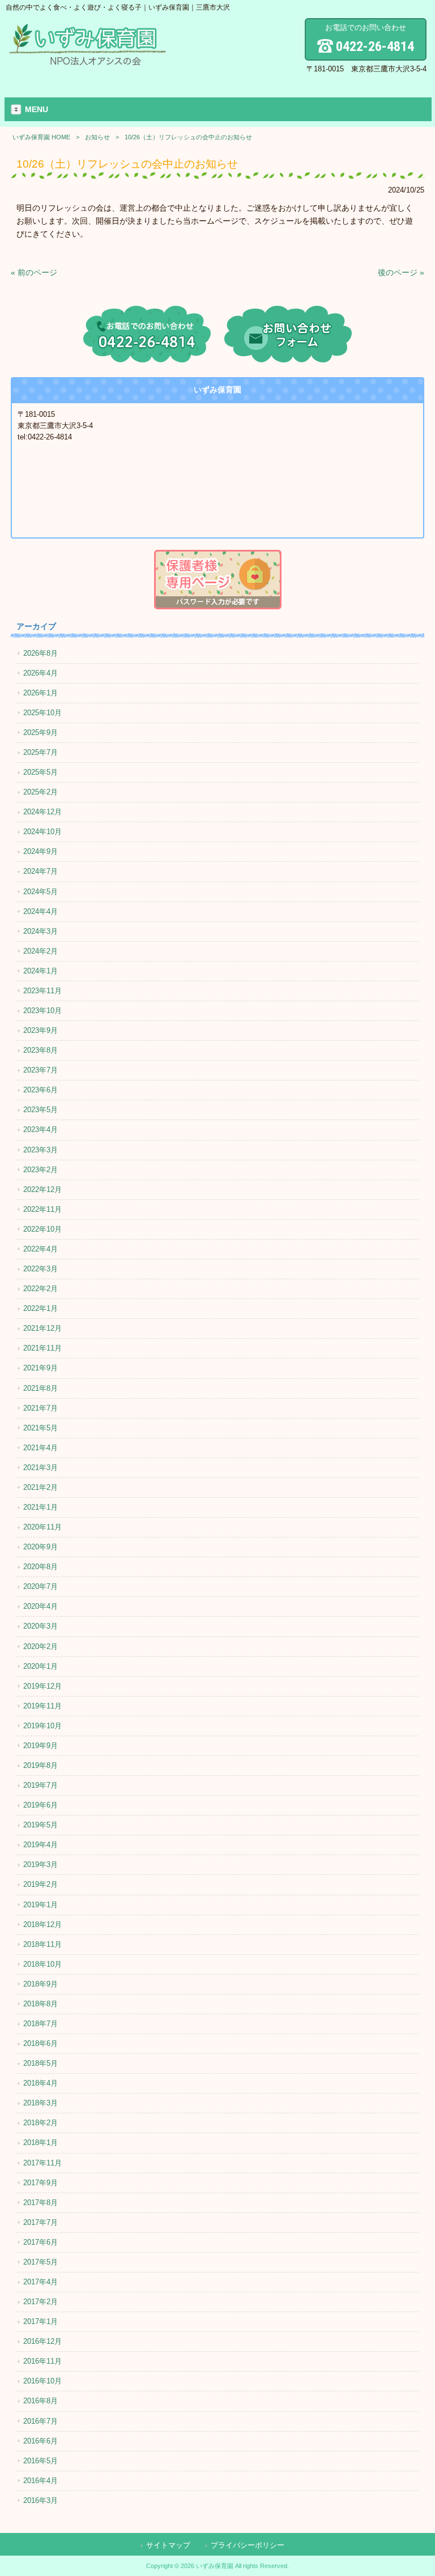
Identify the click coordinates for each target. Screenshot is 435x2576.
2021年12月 (42, 1328)
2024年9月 (40, 851)
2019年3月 (40, 1864)
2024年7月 (40, 871)
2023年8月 (40, 1050)
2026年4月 (40, 673)
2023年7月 (40, 1070)
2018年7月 (40, 2024)
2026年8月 (40, 653)
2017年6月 (40, 2242)
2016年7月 (40, 2421)
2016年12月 (42, 2341)
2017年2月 (40, 2302)
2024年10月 (42, 832)
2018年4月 (40, 2083)
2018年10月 (42, 1964)
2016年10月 (42, 2381)
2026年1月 (40, 693)
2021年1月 (40, 1507)
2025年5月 (40, 772)
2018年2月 (40, 2123)
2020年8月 (40, 1567)
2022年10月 (42, 1229)
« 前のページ (34, 272)
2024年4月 (40, 911)
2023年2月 (40, 1170)
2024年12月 (42, 812)
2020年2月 (40, 1646)
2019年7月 (40, 1785)
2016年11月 (42, 2361)
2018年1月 (40, 2143)
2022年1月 (40, 1308)
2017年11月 (42, 2163)
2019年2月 (40, 1884)
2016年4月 (40, 2481)
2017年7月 (40, 2222)
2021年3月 (40, 1468)
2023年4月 (40, 1129)
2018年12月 (42, 1924)
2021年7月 (40, 1408)
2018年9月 (40, 1984)
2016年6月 (40, 2441)
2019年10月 (42, 1726)
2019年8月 (40, 1765)
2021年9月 (40, 1368)
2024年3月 (40, 931)
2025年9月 (40, 732)
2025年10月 (42, 713)
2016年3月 (40, 2500)
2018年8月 (40, 2004)
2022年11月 (42, 1209)
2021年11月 (42, 1348)
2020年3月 (40, 1626)
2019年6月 (40, 1805)
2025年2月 (40, 792)
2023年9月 (40, 1030)
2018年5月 (40, 2063)
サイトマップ (168, 2545)
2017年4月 (40, 2282)
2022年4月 (40, 1249)
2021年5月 (40, 1428)
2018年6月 (40, 2043)
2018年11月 (42, 1944)
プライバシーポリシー (248, 2545)
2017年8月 (40, 2203)
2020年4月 (40, 1606)
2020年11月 (42, 1527)
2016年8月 (40, 2401)
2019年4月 (40, 1845)
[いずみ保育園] (88, 63)
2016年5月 (40, 2461)
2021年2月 (40, 1487)
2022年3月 (40, 1269)
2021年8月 (40, 1388)
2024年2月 (40, 951)
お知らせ (97, 137)
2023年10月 (42, 1011)
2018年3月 (40, 2103)
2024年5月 (40, 892)
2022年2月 (40, 1289)
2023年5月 (40, 1110)
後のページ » (401, 272)
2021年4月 (40, 1448)
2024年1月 (40, 971)
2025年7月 (40, 752)
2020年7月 (40, 1586)
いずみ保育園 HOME (41, 137)
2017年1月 (40, 2321)
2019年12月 (42, 1686)
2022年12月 (42, 1189)
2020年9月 (40, 1547)
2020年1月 (40, 1666)
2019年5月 (40, 1825)
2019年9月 (40, 1746)
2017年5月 (40, 2262)
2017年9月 (40, 2183)
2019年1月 (40, 1905)
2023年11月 (42, 991)
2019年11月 (42, 1706)
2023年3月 (40, 1150)
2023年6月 (40, 1090)
